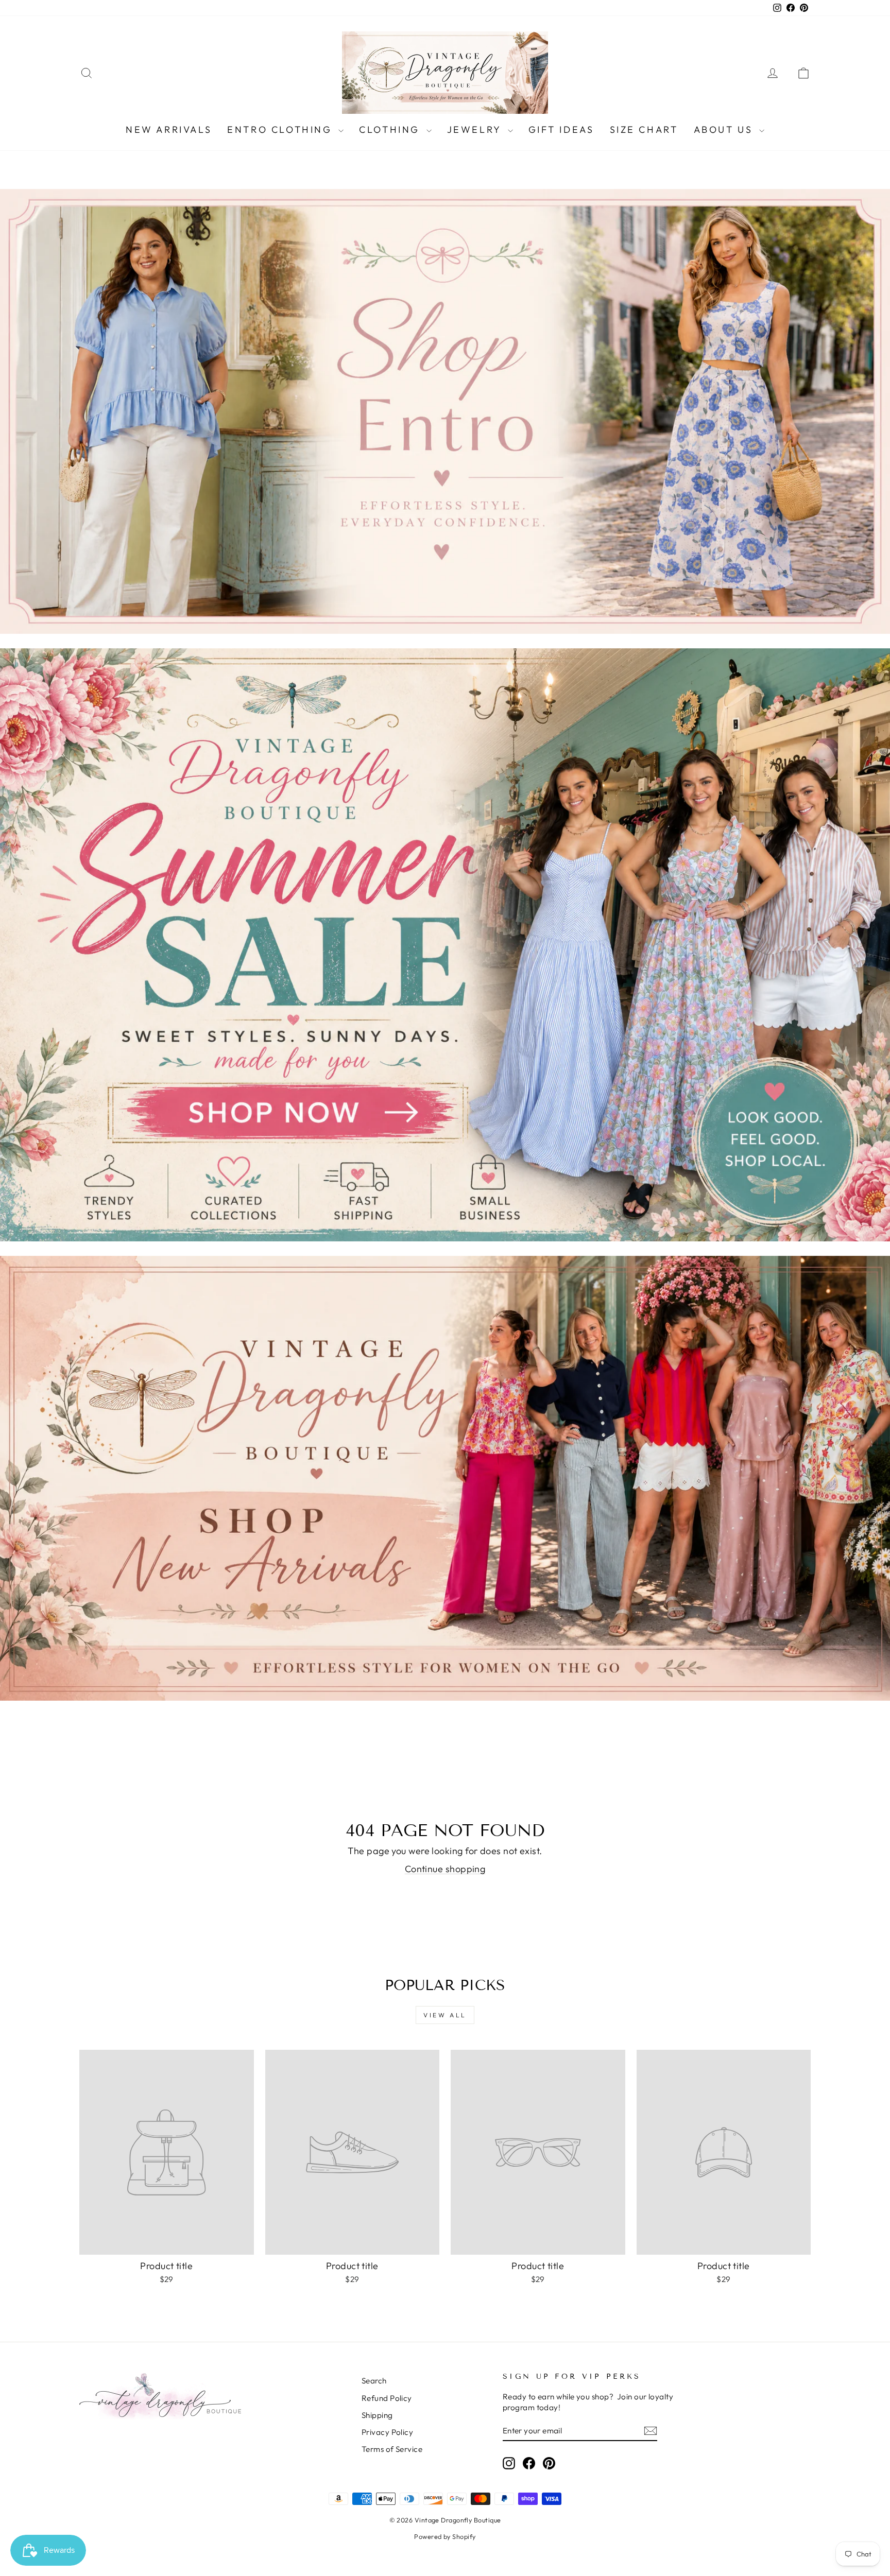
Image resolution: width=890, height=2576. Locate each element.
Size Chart (644, 129)
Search (374, 2381)
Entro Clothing (281, 129)
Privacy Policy (387, 2432)
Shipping (377, 2415)
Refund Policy (387, 2398)
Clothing (391, 129)
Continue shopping (445, 1869)
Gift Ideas (561, 129)
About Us (725, 129)
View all (445, 2015)
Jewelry (476, 129)
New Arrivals (169, 129)
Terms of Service (392, 2449)
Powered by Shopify (445, 2536)
